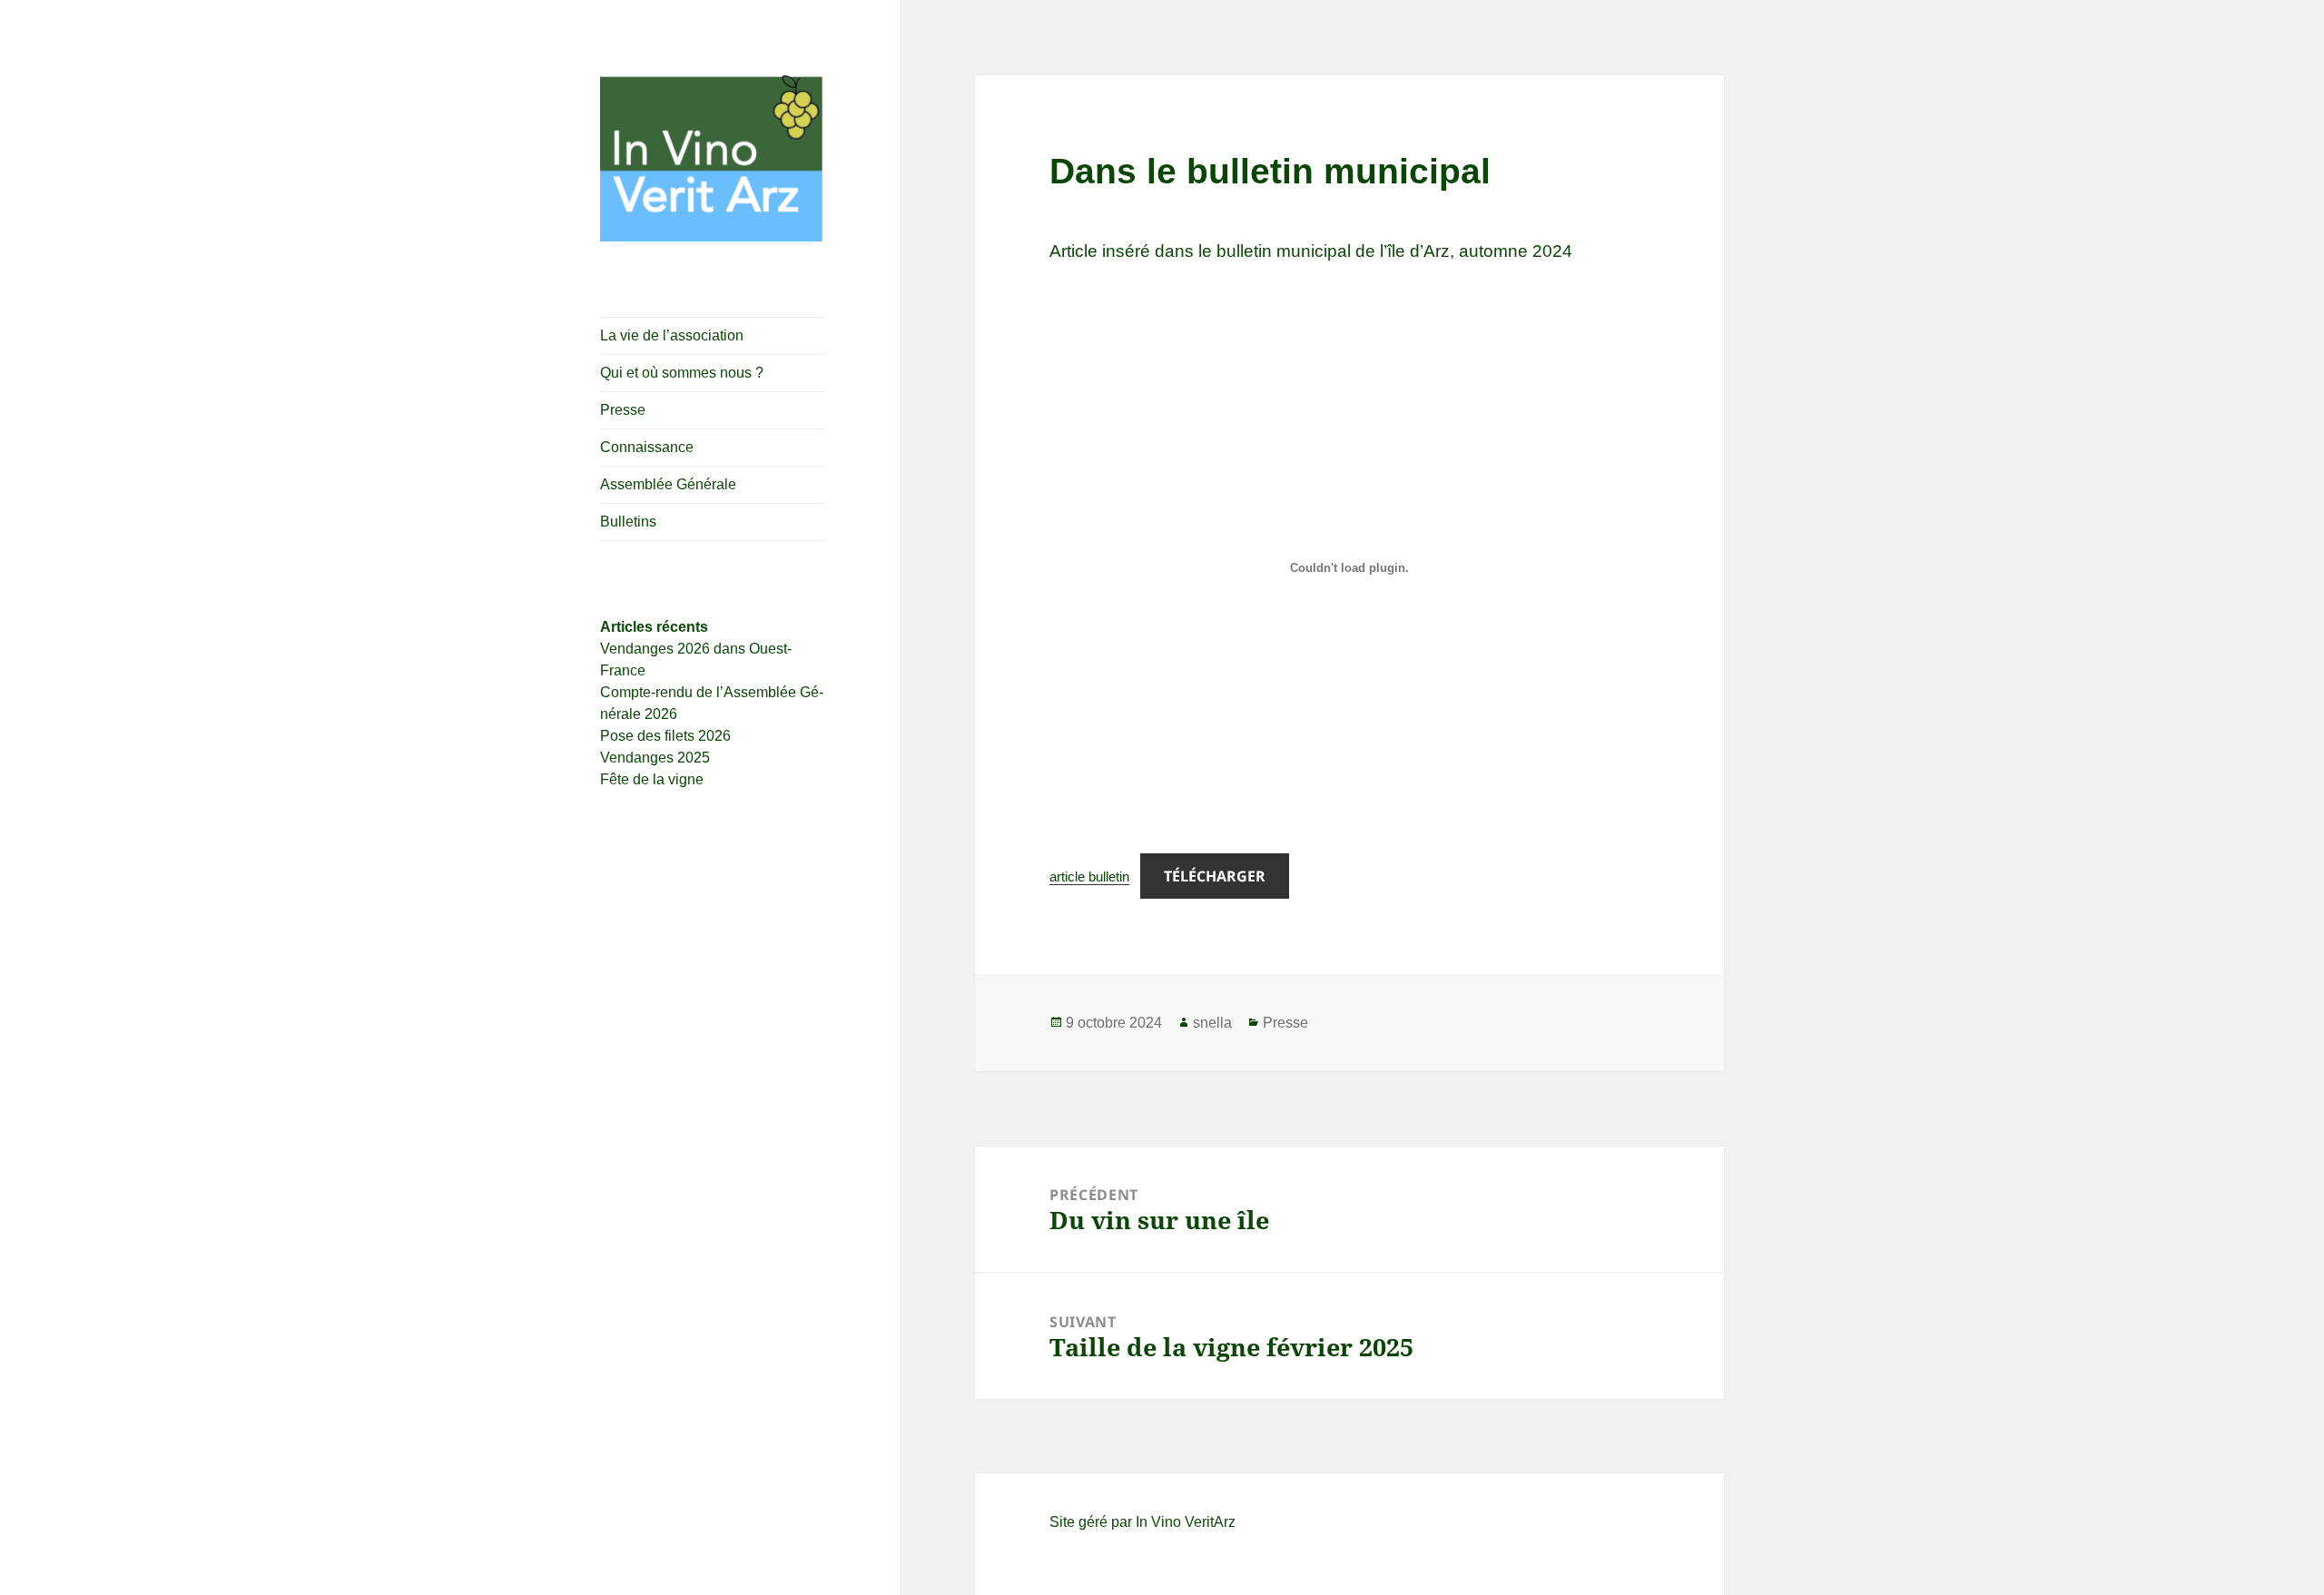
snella (1212, 1023)
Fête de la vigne (652, 779)
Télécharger (1215, 876)
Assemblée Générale (668, 484)
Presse (623, 410)
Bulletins (628, 522)
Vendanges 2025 (655, 758)
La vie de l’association (672, 335)
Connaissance (647, 447)
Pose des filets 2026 (665, 736)
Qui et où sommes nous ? (682, 373)
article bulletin (1089, 876)
